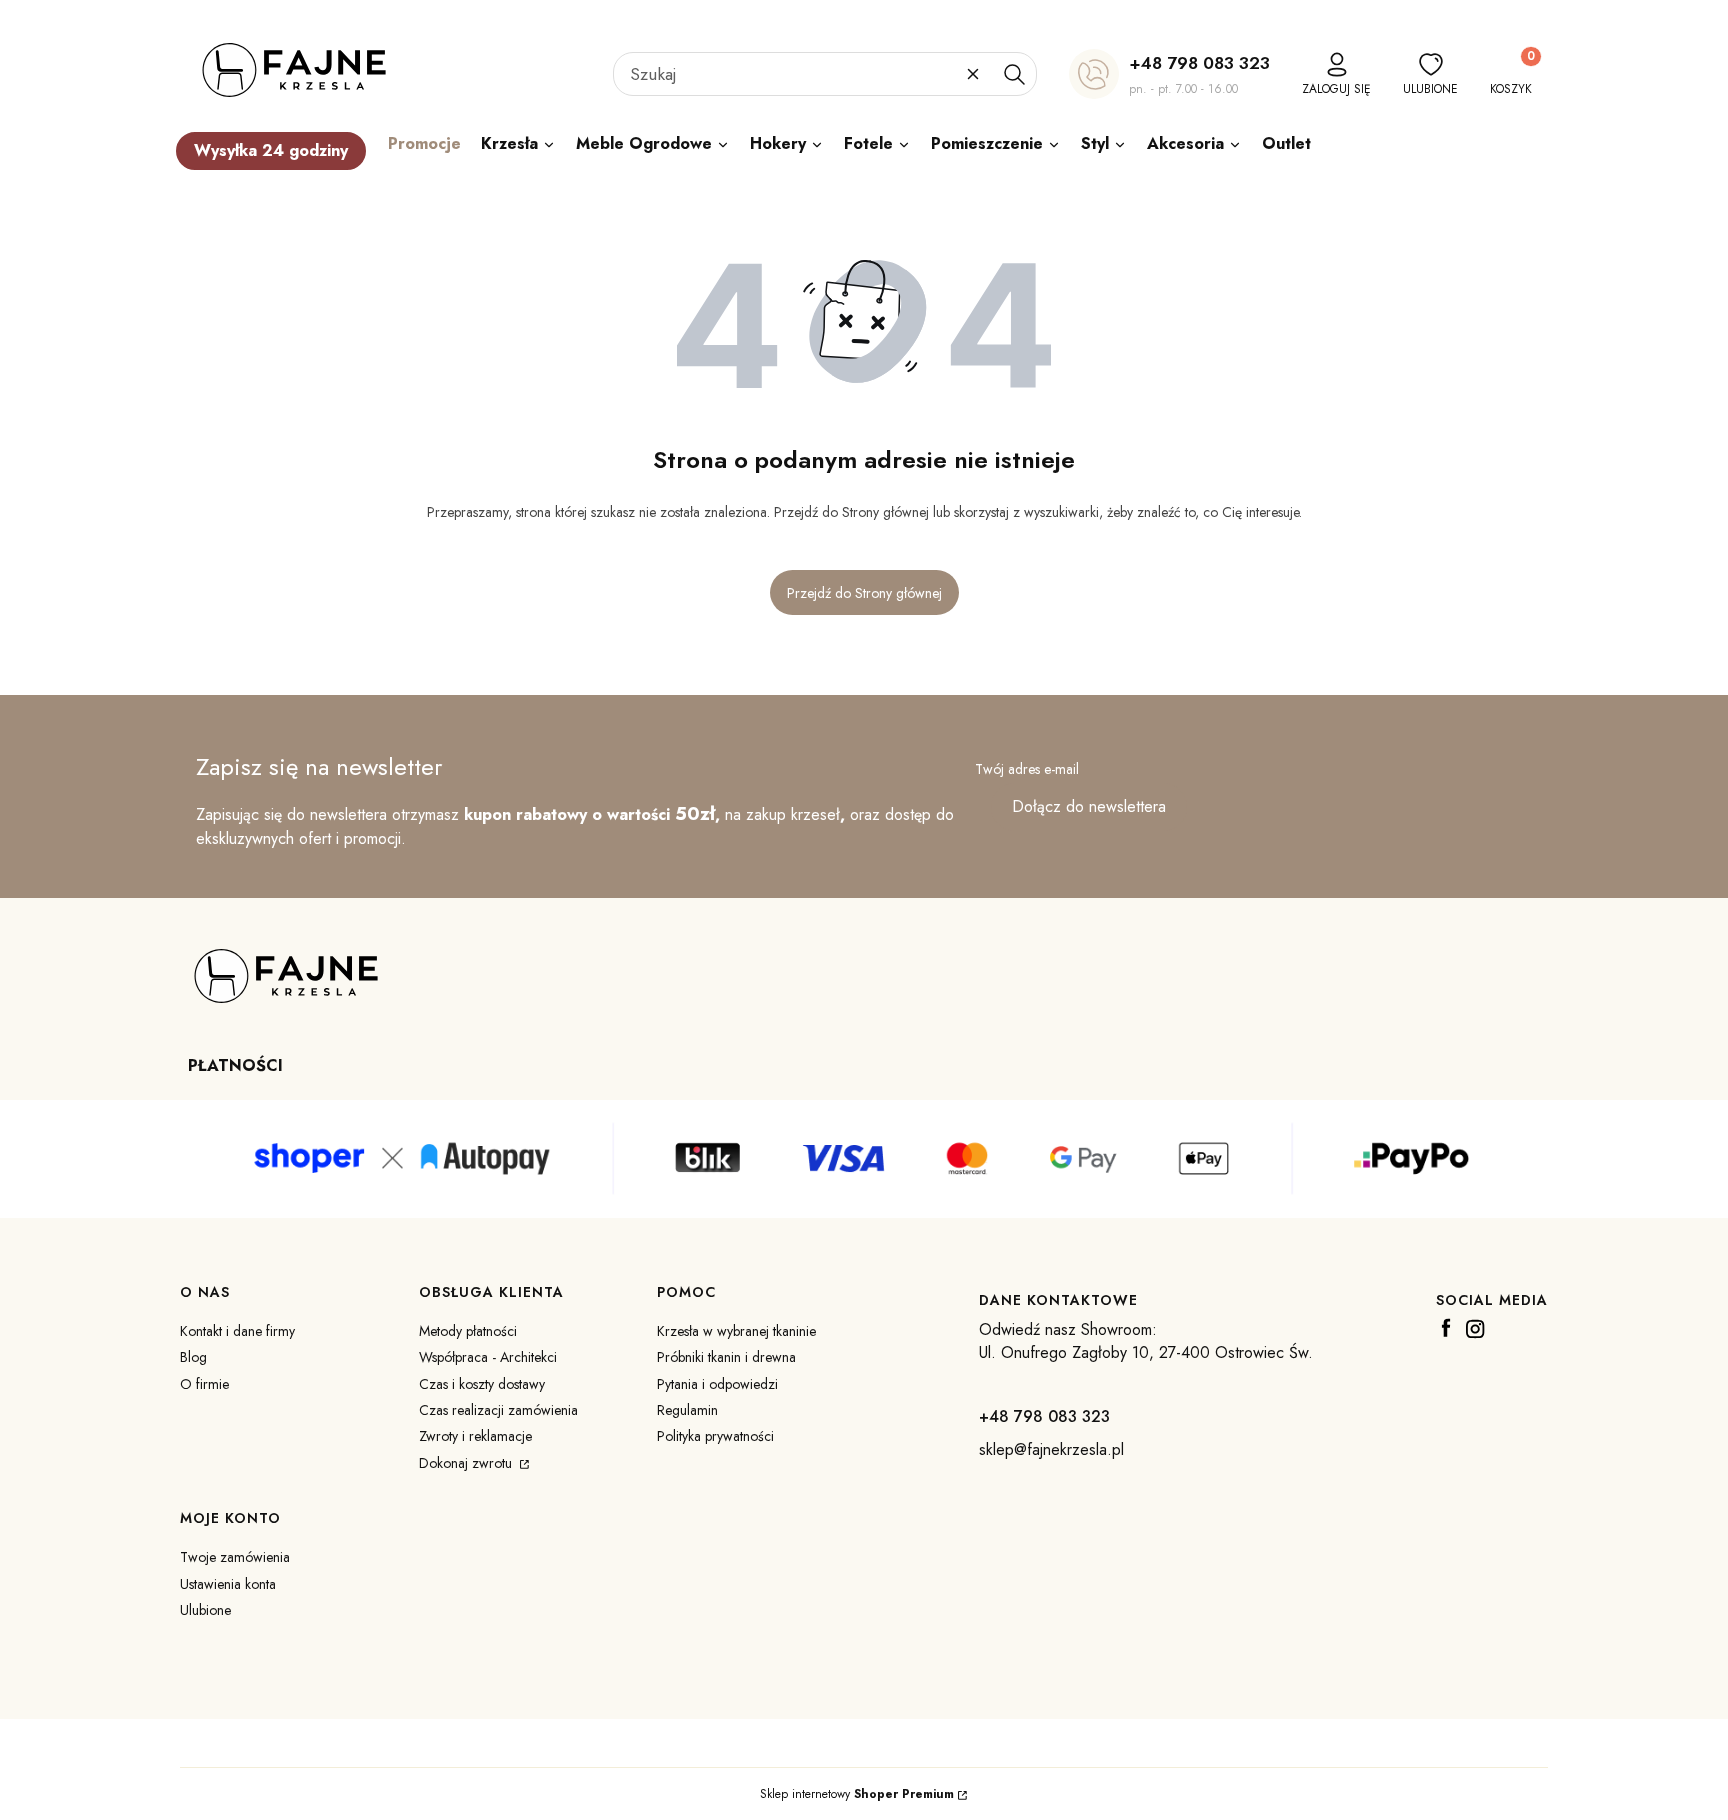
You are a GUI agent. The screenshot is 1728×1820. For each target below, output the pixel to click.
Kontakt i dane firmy (237, 1331)
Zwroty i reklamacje (475, 1436)
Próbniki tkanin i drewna (726, 1357)
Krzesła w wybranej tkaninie (736, 1331)
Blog (193, 1357)
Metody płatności (468, 1331)
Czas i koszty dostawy (482, 1384)
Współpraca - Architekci (488, 1357)
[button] (1014, 74)
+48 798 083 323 (1199, 63)
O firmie (204, 1384)
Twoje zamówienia (235, 1557)
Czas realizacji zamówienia (498, 1410)
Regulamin (687, 1410)
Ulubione (205, 1610)
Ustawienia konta (228, 1584)
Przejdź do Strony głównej (864, 593)
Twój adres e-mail (1027, 769)
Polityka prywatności (715, 1436)
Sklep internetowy (857, 1794)
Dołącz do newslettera (1089, 806)
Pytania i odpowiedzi (717, 1384)
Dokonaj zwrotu (467, 1463)
